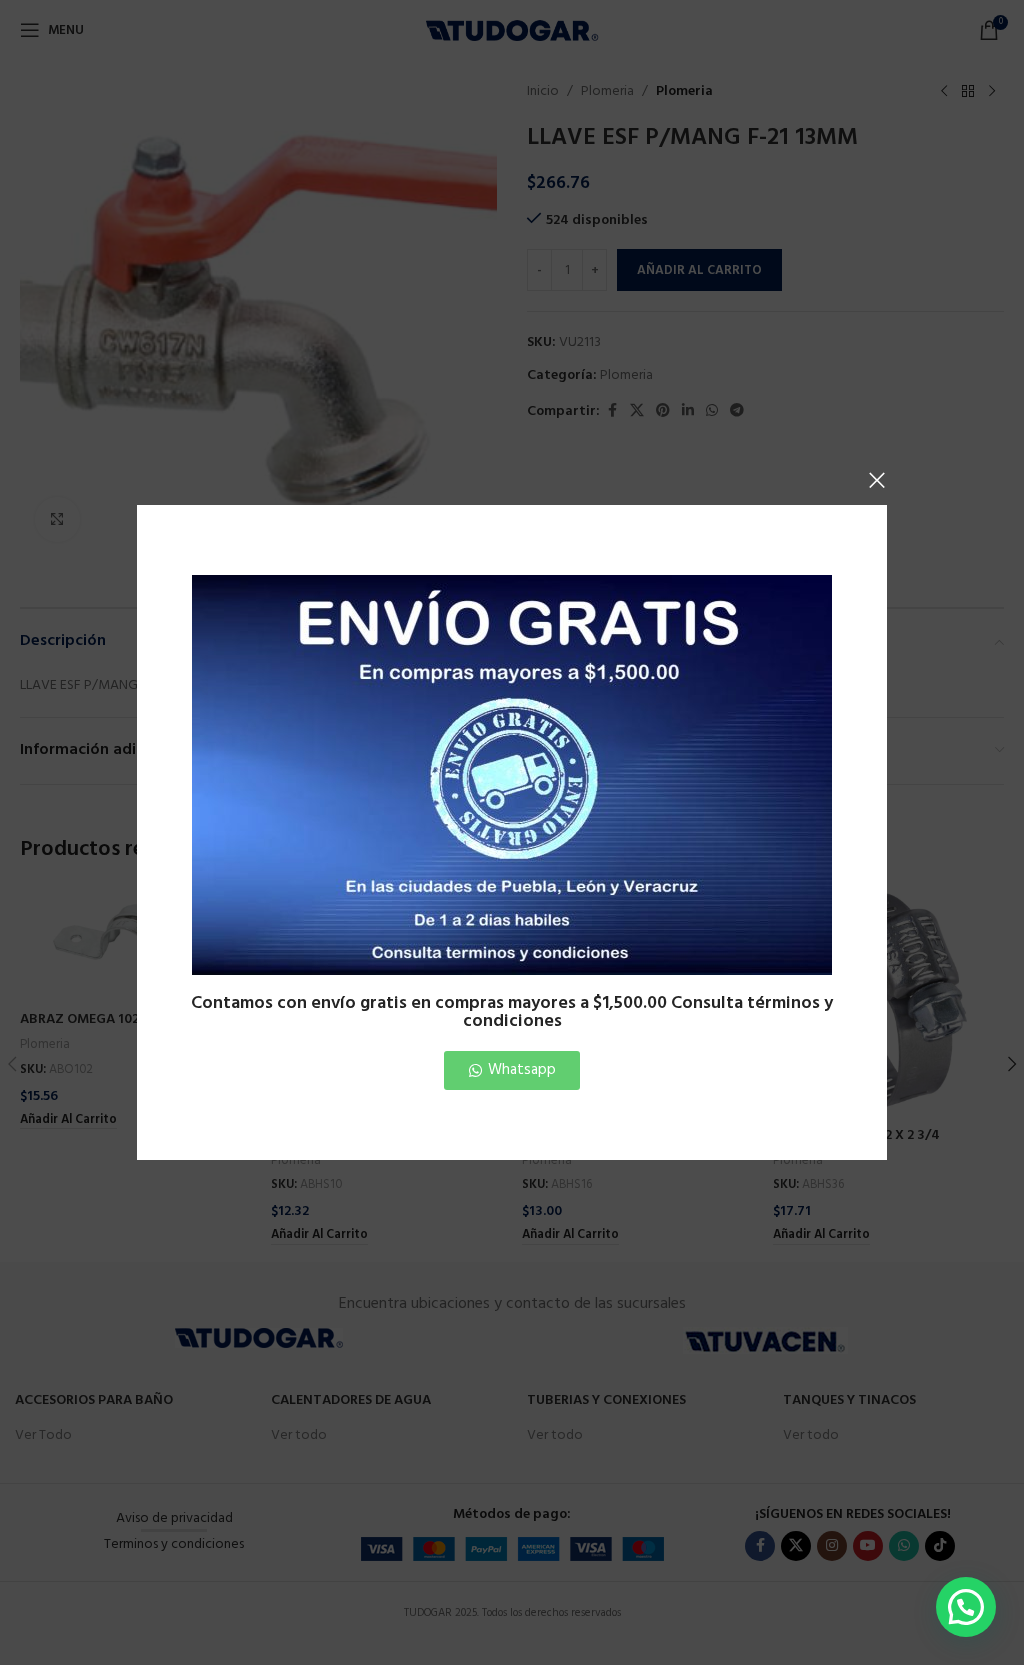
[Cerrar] (877, 480)
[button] (966, 1607)
